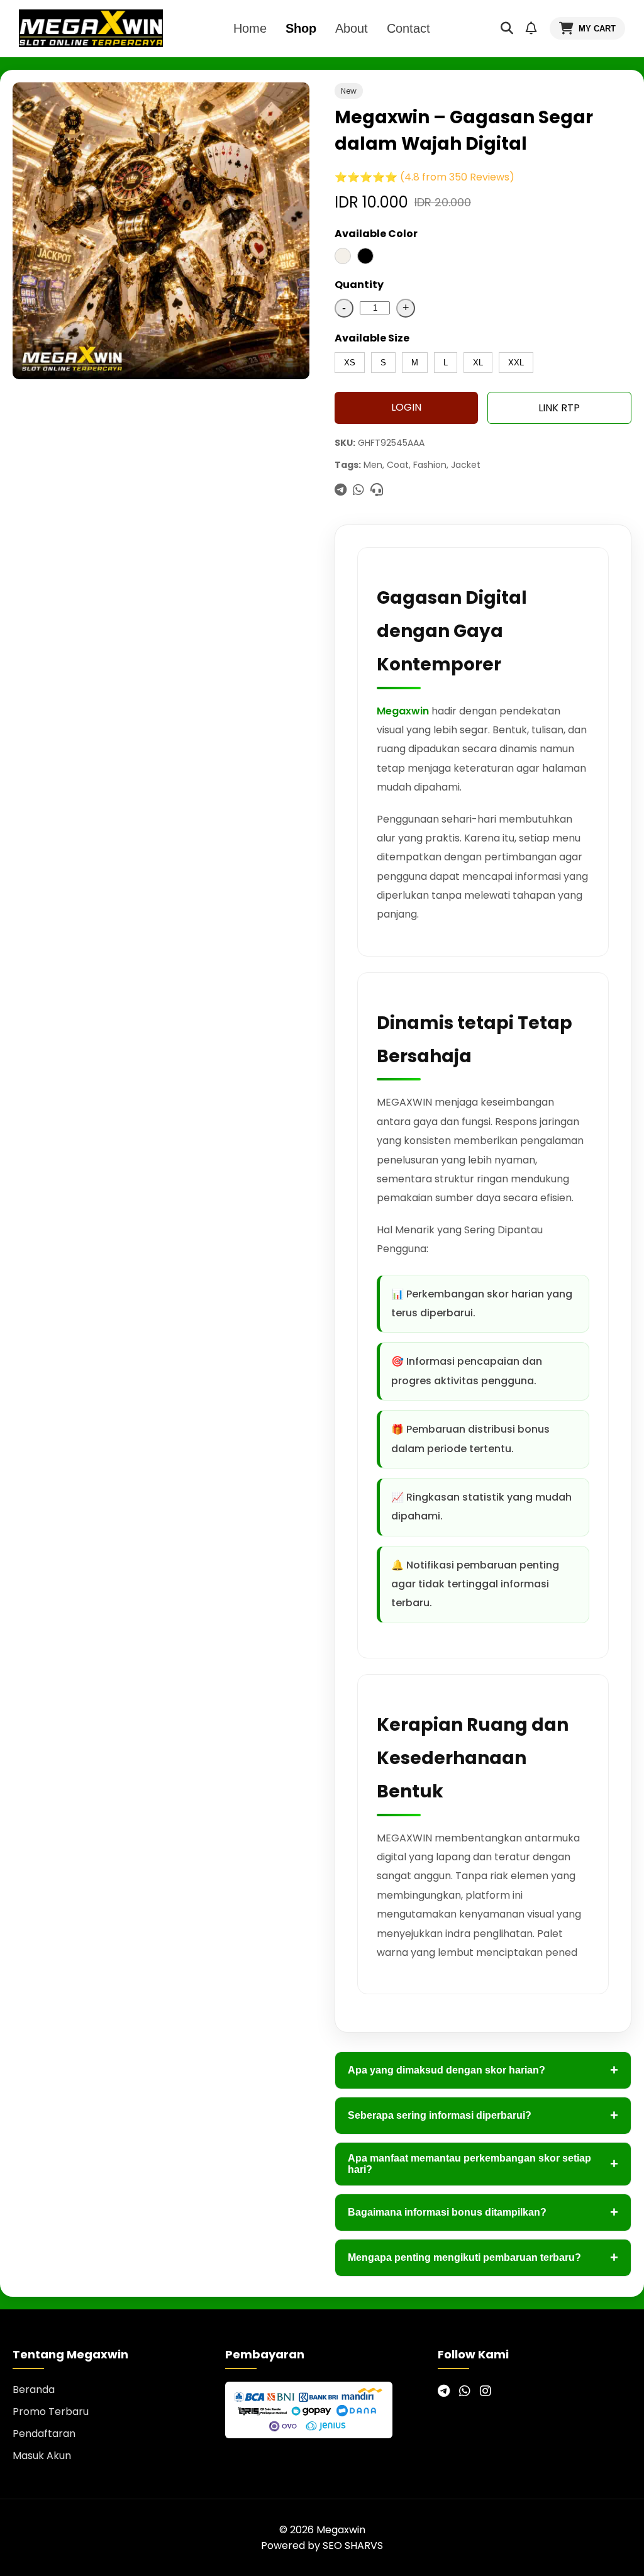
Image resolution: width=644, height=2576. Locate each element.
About (352, 28)
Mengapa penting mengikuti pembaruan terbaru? (483, 2257)
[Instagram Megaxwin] (486, 2391)
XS (350, 363)
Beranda (34, 2390)
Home (250, 28)
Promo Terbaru (51, 2412)
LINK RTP (559, 408)
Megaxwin (403, 711)
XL (478, 363)
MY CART (597, 29)
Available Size (372, 338)
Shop (301, 28)
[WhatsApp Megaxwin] (465, 2391)
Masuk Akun (42, 2456)
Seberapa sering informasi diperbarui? (483, 2115)
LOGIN (406, 407)
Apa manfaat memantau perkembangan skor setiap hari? (483, 2164)
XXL (516, 363)
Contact (408, 28)
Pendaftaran (44, 2434)
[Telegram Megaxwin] (444, 2391)
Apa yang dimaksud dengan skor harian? (483, 2070)
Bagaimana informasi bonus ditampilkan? (483, 2212)
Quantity (359, 285)
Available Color (376, 234)
